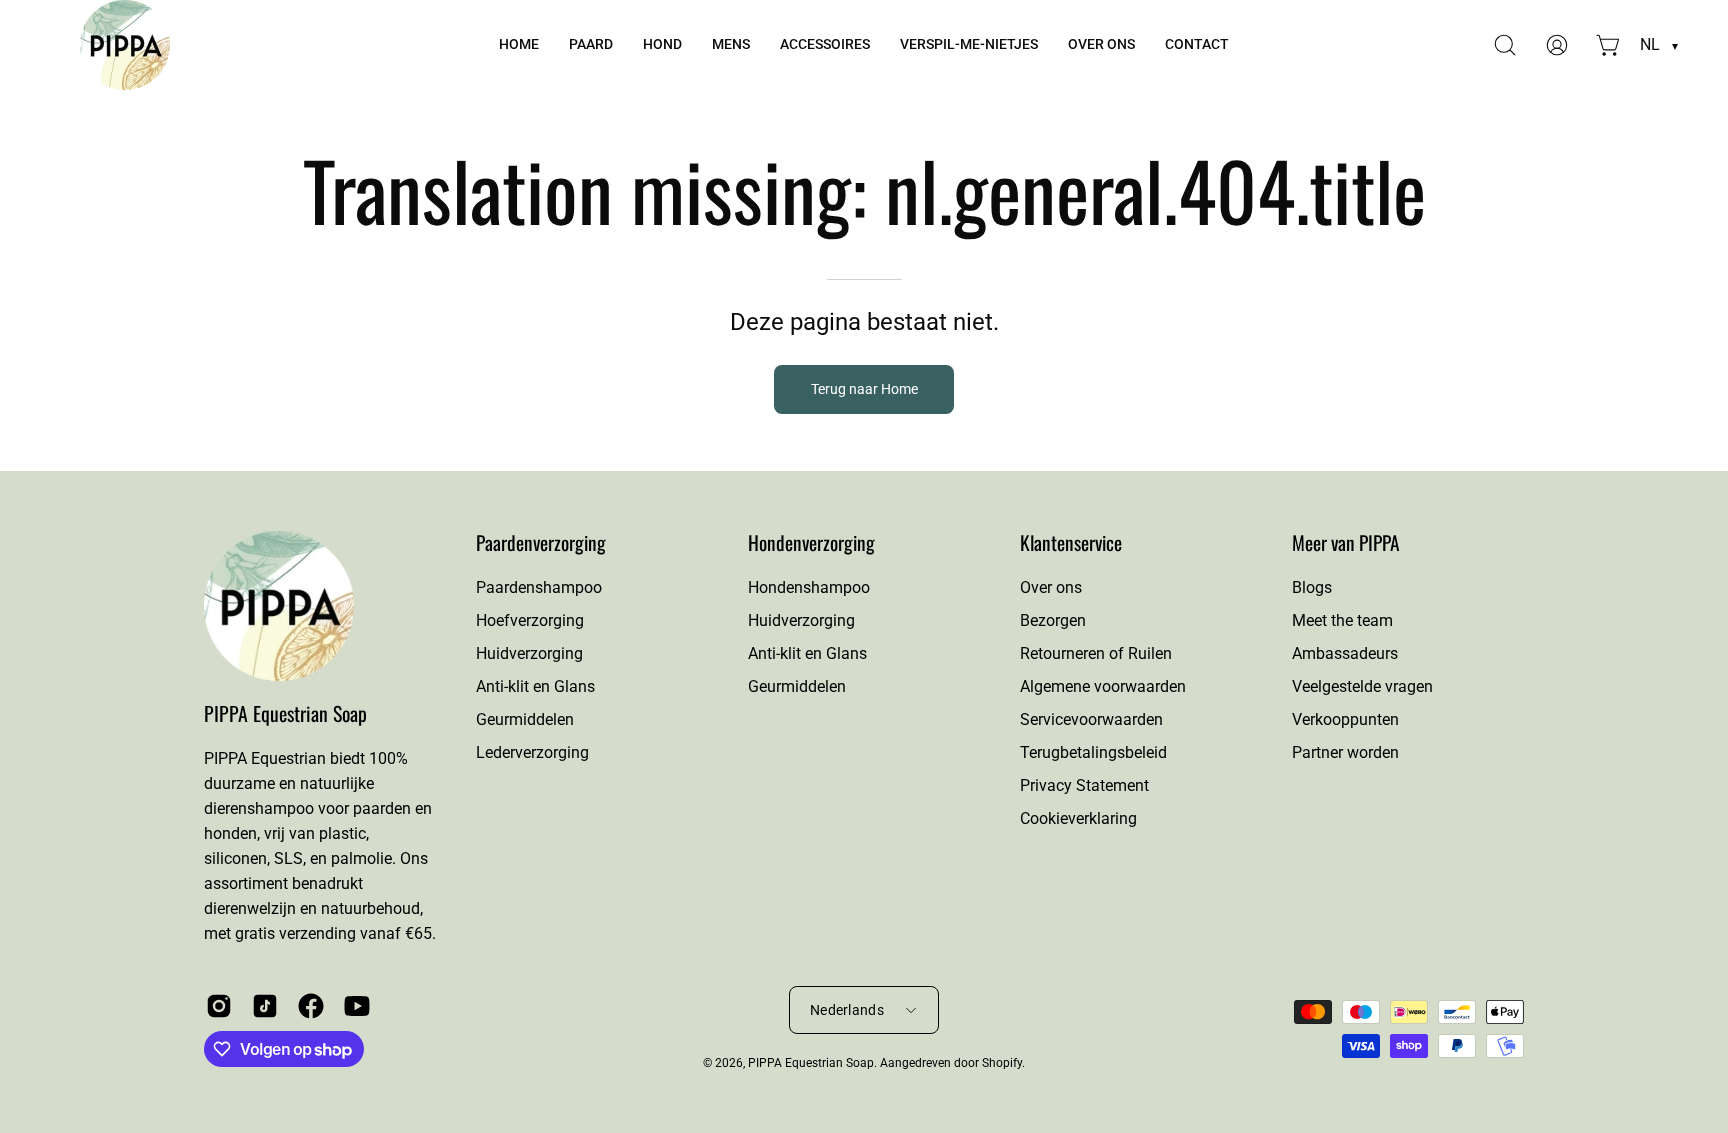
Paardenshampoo (539, 587)
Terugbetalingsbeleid (1093, 752)
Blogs (1312, 587)
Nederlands (847, 1010)
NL (1659, 44)
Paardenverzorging (541, 542)
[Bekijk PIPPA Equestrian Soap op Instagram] (219, 1006)
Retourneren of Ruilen (1096, 653)
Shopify (1002, 1063)
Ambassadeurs (1345, 653)
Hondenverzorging (811, 543)
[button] (591, 45)
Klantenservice (1071, 543)
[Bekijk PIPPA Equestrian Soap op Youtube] (357, 1006)
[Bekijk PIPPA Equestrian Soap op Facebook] (311, 1006)
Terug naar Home (864, 389)
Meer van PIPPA (1346, 543)
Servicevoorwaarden (1091, 719)
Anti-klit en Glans (535, 686)
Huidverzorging (529, 653)
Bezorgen (1053, 620)
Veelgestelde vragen (1362, 686)
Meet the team (1342, 620)
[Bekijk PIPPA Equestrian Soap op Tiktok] (265, 1006)
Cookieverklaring (1078, 818)
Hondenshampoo (809, 587)
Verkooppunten (1345, 719)
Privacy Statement (1084, 785)
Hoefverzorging (530, 620)
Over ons (1051, 587)
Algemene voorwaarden (1103, 686)
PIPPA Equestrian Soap (285, 713)
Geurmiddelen (525, 719)
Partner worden (1345, 752)
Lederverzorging (532, 752)
